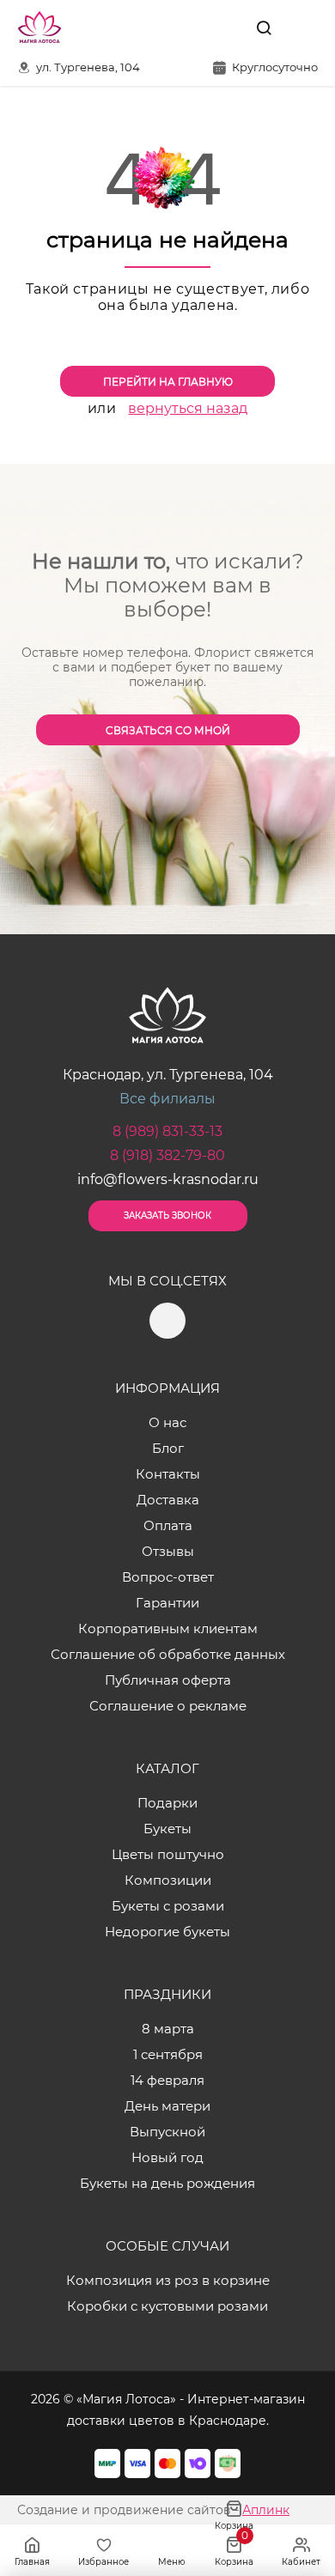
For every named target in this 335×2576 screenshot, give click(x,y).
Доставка (168, 1500)
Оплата (168, 1525)
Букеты (167, 1829)
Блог (168, 1448)
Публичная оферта (168, 1680)
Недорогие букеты (167, 1932)
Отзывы (168, 1551)
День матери (167, 2106)
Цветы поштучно (168, 1854)
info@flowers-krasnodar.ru (168, 1179)
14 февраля (167, 2080)
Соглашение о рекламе (168, 1706)
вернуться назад (188, 408)
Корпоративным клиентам (168, 1628)
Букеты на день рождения (167, 2183)
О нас (167, 1422)
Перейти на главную (168, 382)
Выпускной (167, 2132)
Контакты (168, 1474)
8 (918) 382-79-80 (167, 1155)
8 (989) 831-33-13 (167, 1131)
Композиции (168, 1880)
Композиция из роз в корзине (168, 2280)
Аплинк (266, 2510)
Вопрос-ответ (168, 1577)
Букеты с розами (168, 1906)
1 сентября (168, 2054)
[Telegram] (224, 27)
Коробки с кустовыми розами (167, 2306)
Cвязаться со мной (168, 730)
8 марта (168, 2029)
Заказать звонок (167, 1215)
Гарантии (167, 1603)
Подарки (167, 1803)
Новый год (167, 2157)
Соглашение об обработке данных (168, 1654)
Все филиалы (167, 1099)
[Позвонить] (303, 27)
